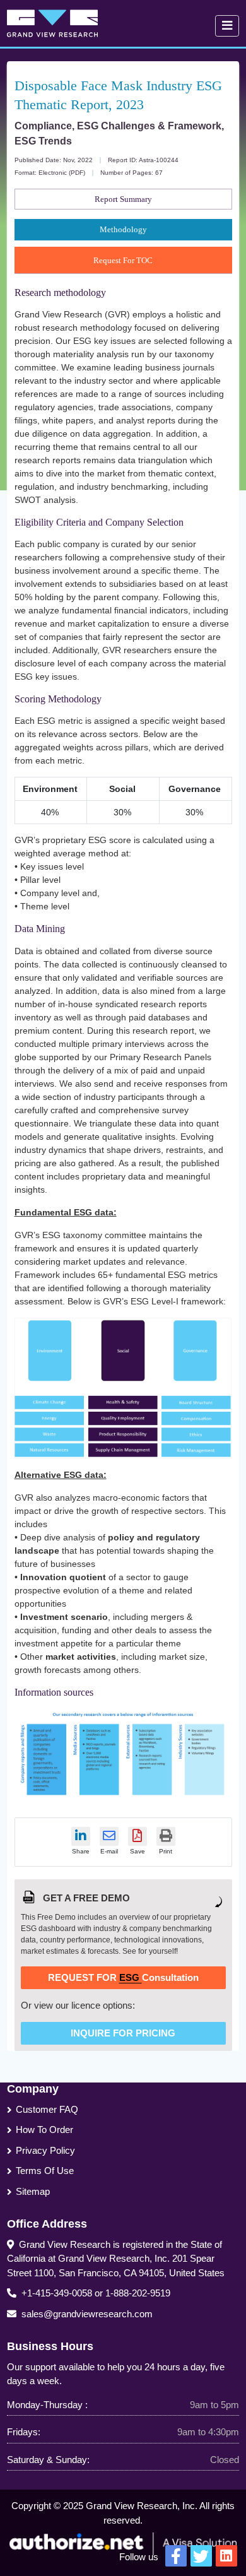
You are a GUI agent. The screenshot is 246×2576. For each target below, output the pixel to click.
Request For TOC (123, 260)
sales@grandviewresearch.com (87, 2314)
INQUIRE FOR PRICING (123, 2033)
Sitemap (33, 2191)
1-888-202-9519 (138, 2293)
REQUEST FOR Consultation (123, 1977)
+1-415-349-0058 (57, 2293)
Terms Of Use (45, 2171)
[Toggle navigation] (227, 26)
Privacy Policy (45, 2150)
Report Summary (123, 199)
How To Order (44, 2130)
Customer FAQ (47, 2109)
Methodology (123, 229)
